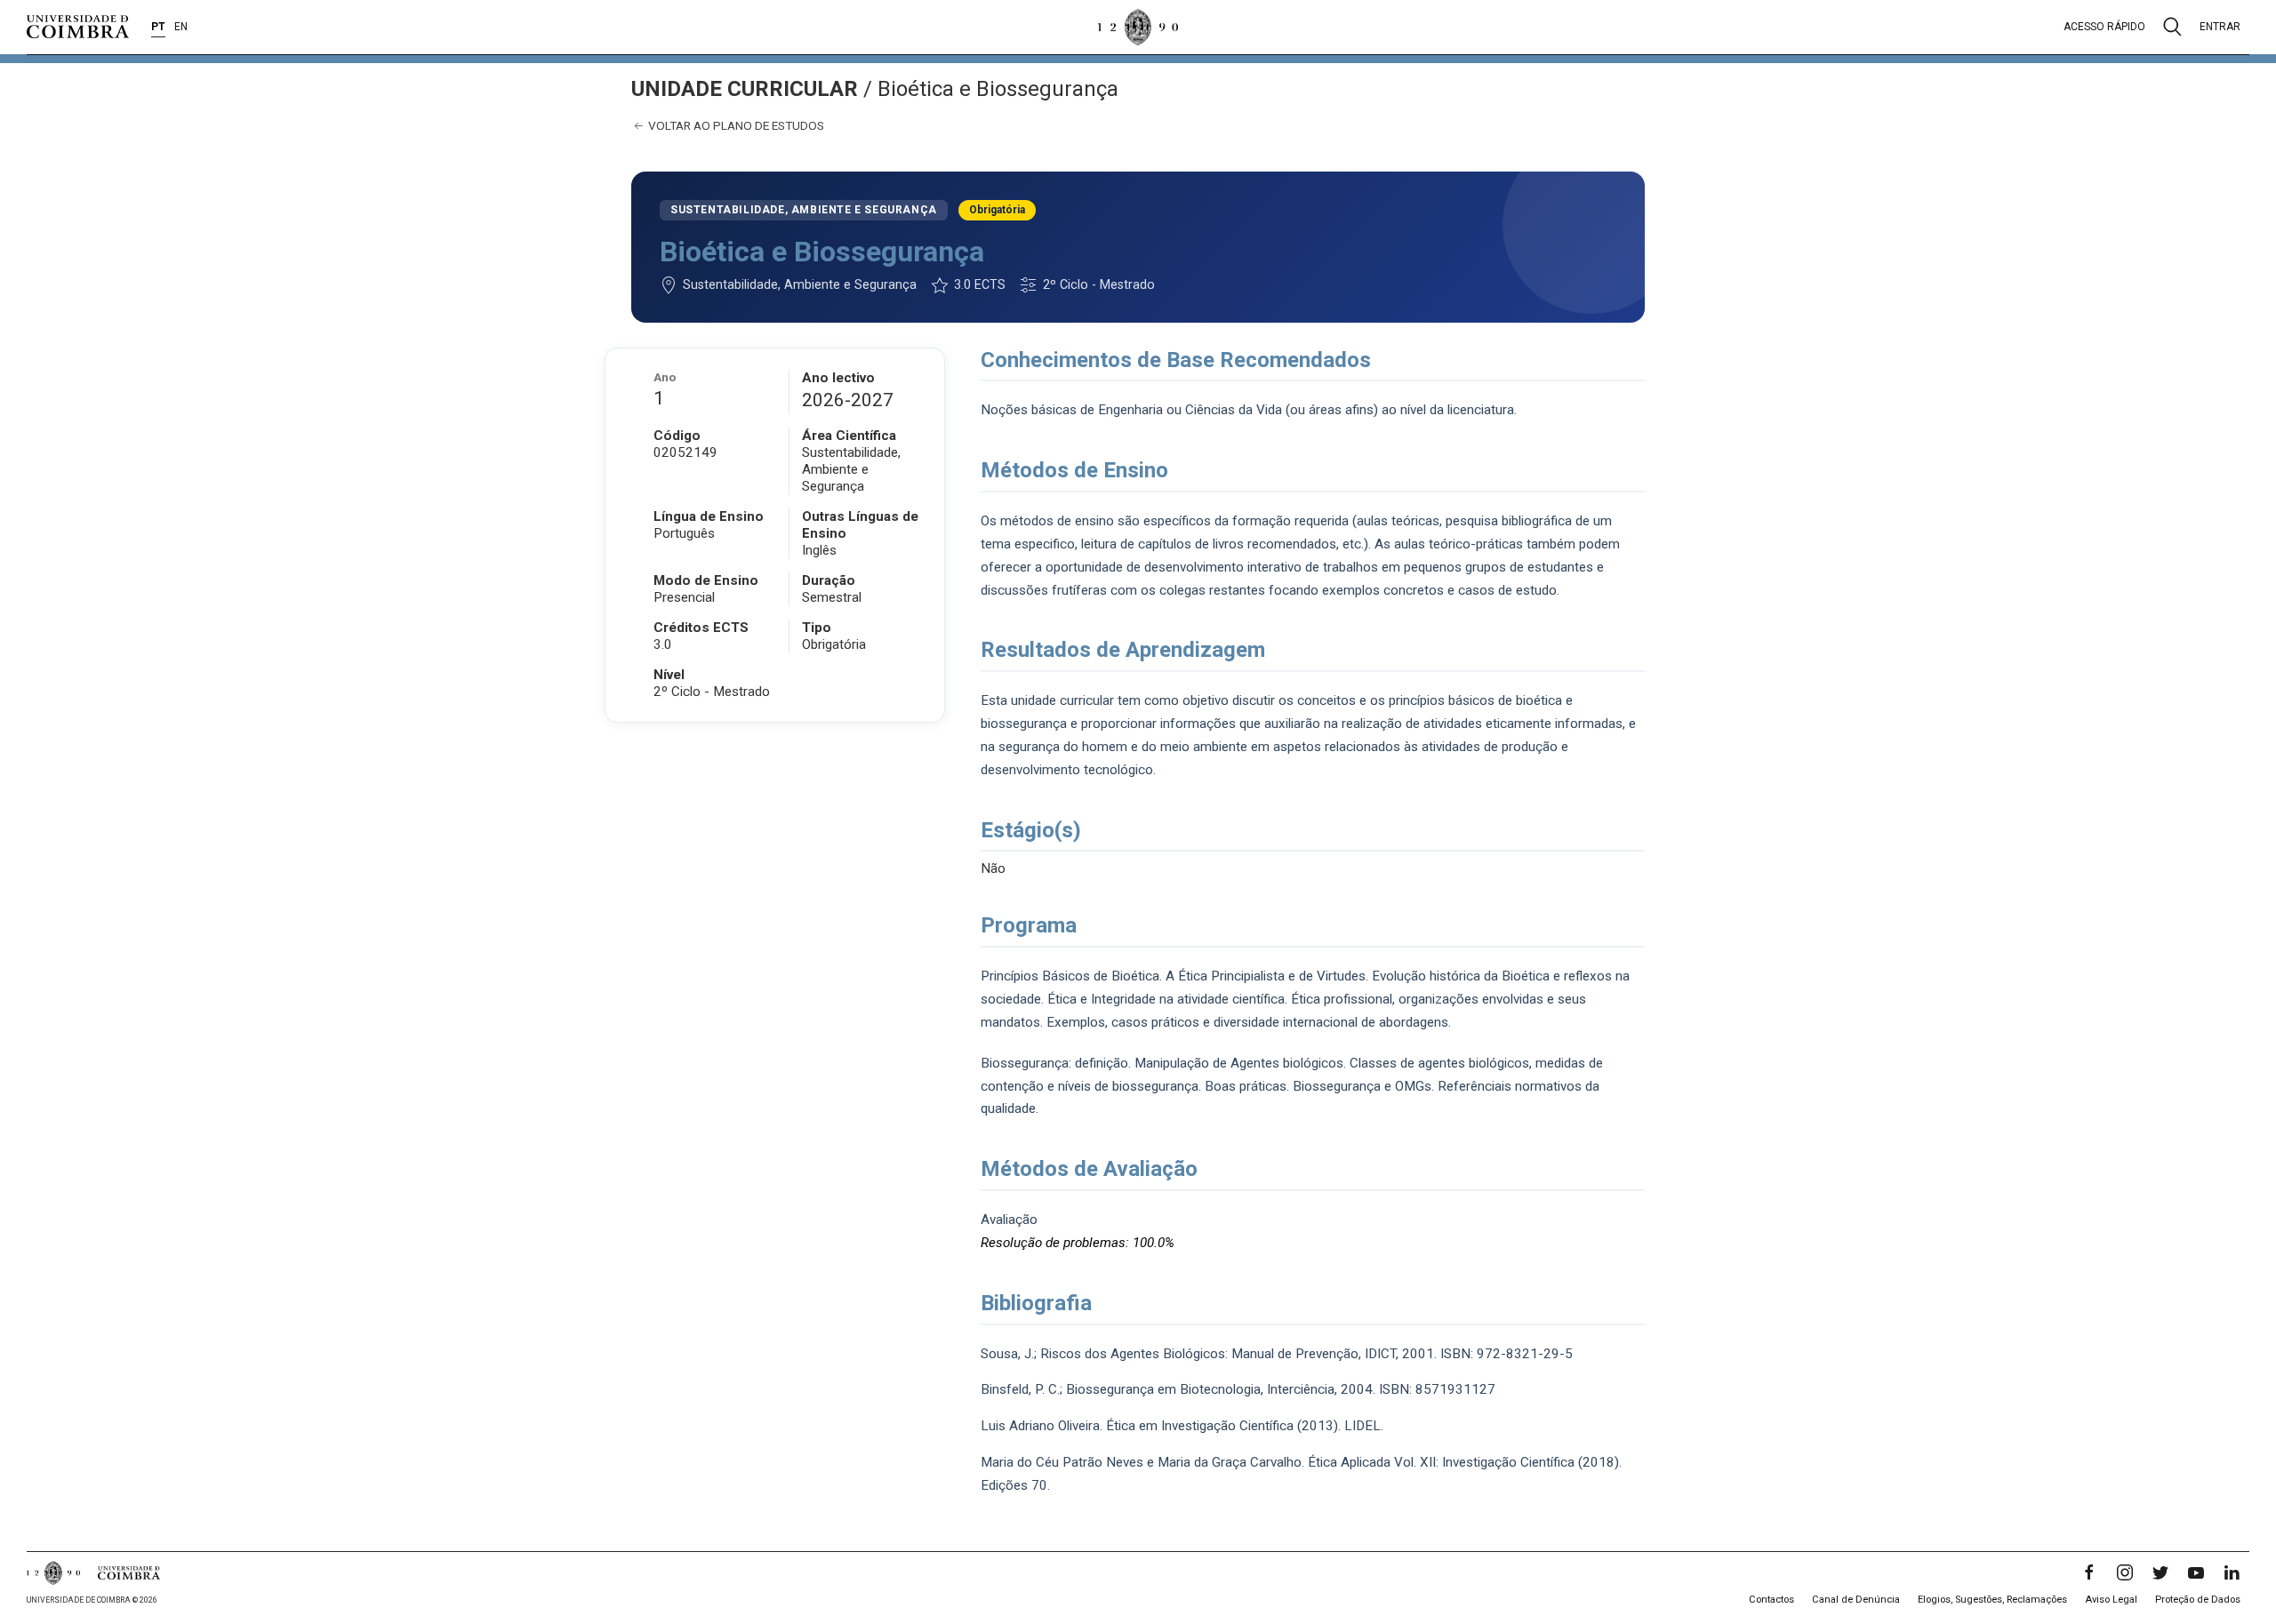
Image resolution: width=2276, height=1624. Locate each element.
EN (181, 27)
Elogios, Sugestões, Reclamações (1992, 1600)
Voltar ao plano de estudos (735, 125)
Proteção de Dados (2198, 1600)
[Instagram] (2125, 1572)
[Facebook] (2089, 1572)
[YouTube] (2196, 1572)
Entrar (2220, 27)
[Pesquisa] (2172, 27)
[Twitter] (2160, 1572)
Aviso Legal (2111, 1600)
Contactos (1771, 1600)
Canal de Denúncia (1856, 1600)
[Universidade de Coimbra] (78, 27)
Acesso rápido (2104, 27)
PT (158, 27)
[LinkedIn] (2232, 1572)
